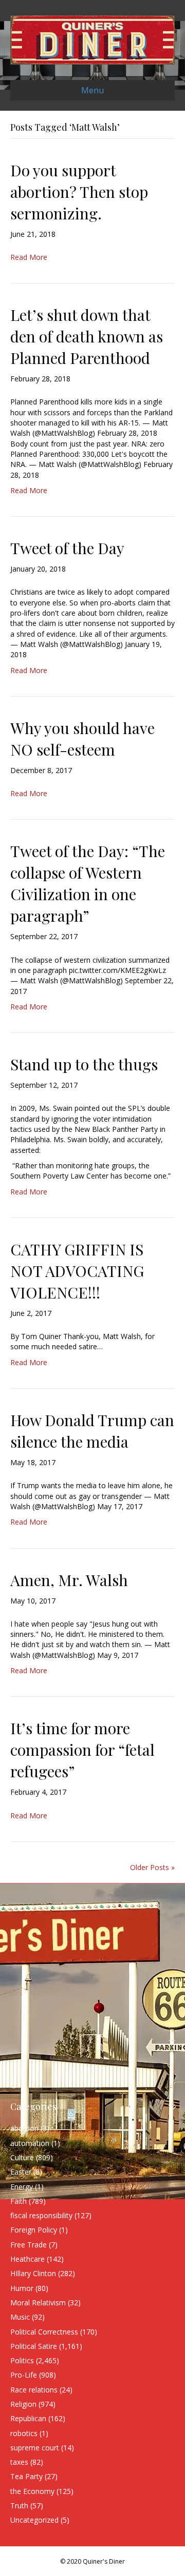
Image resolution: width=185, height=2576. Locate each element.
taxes (19, 2462)
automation (30, 2143)
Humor (22, 2288)
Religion (23, 2404)
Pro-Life (24, 2375)
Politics (22, 2360)
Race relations (34, 2390)
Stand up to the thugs (84, 1064)
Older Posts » (152, 1867)
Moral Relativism (38, 2303)
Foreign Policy (34, 2230)
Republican (28, 2418)
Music (20, 2317)
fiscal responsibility (41, 2215)
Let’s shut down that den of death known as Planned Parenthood (87, 336)
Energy (22, 2187)
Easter (21, 2172)
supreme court (35, 2448)
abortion (24, 2128)
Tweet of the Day (67, 548)
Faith (18, 2201)
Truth (19, 2506)
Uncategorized (34, 2520)
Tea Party (26, 2476)
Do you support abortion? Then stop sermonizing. (79, 192)
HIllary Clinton (33, 2273)
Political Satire (34, 2346)
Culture (22, 2157)
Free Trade (29, 2245)
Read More (29, 257)
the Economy (32, 2491)
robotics (24, 2433)
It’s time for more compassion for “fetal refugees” (82, 1750)
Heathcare (27, 2259)
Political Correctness (44, 2332)
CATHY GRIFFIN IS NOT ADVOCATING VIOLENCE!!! (77, 1271)
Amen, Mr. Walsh (69, 1580)
